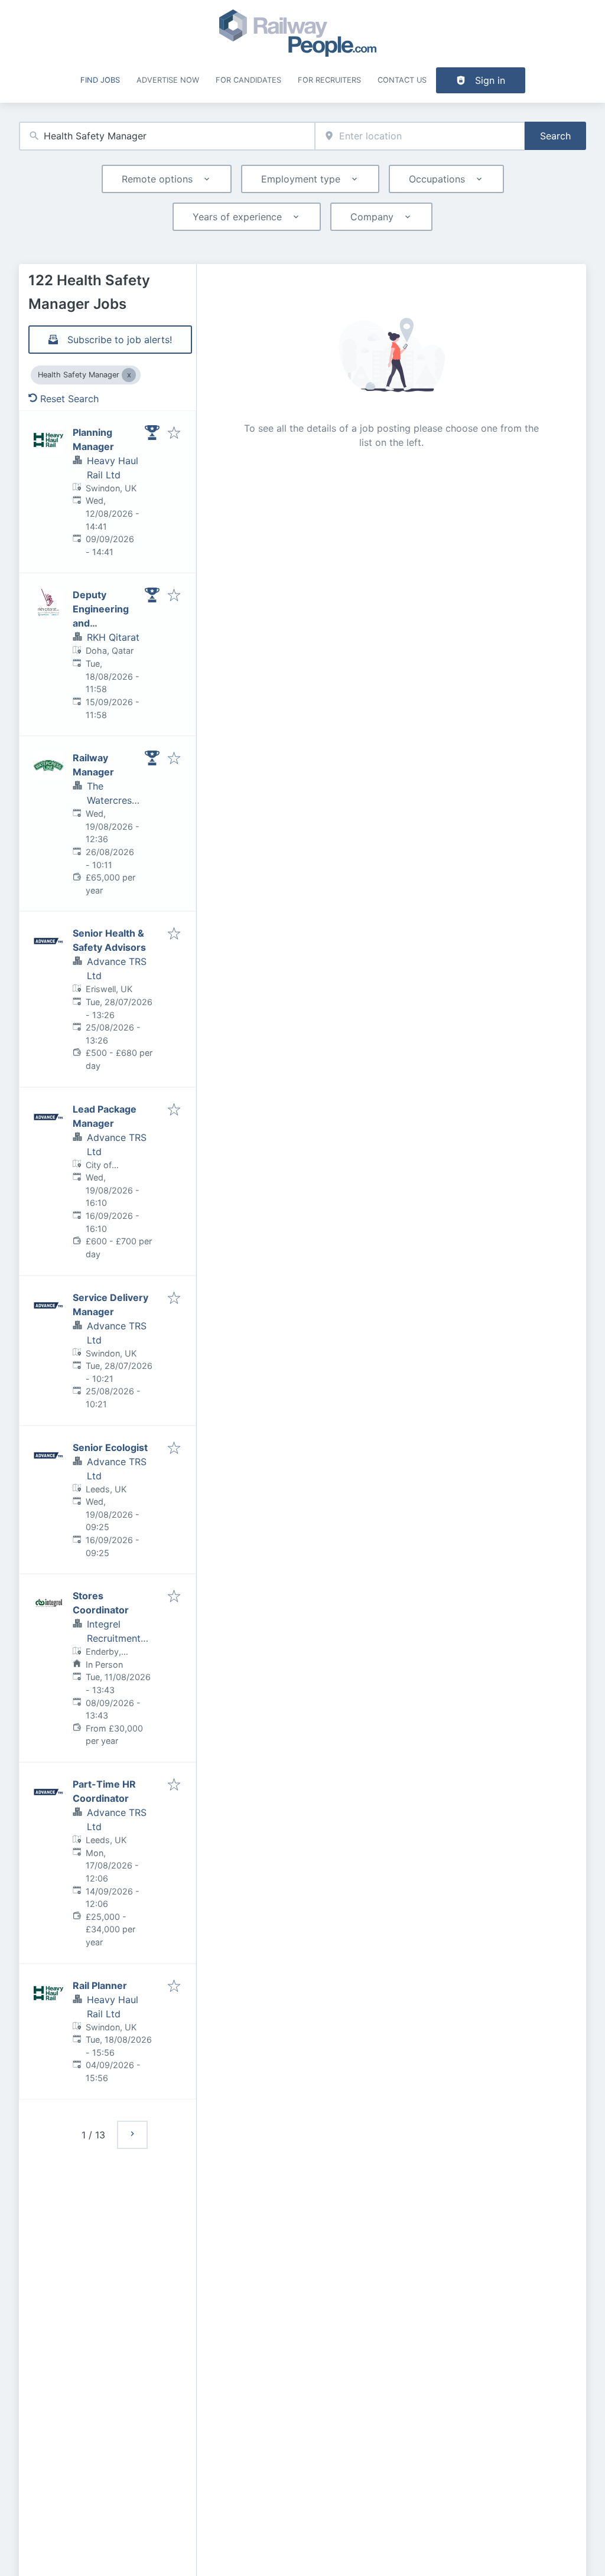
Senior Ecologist (110, 1447)
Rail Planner (100, 1985)
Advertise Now (168, 80)
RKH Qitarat (113, 637)
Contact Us (402, 80)
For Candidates (248, 80)
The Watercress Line (112, 800)
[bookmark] (174, 433)
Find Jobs (100, 80)
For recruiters (329, 80)
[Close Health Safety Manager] (129, 375)
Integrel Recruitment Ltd (114, 1638)
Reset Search (69, 399)
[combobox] (167, 136)
